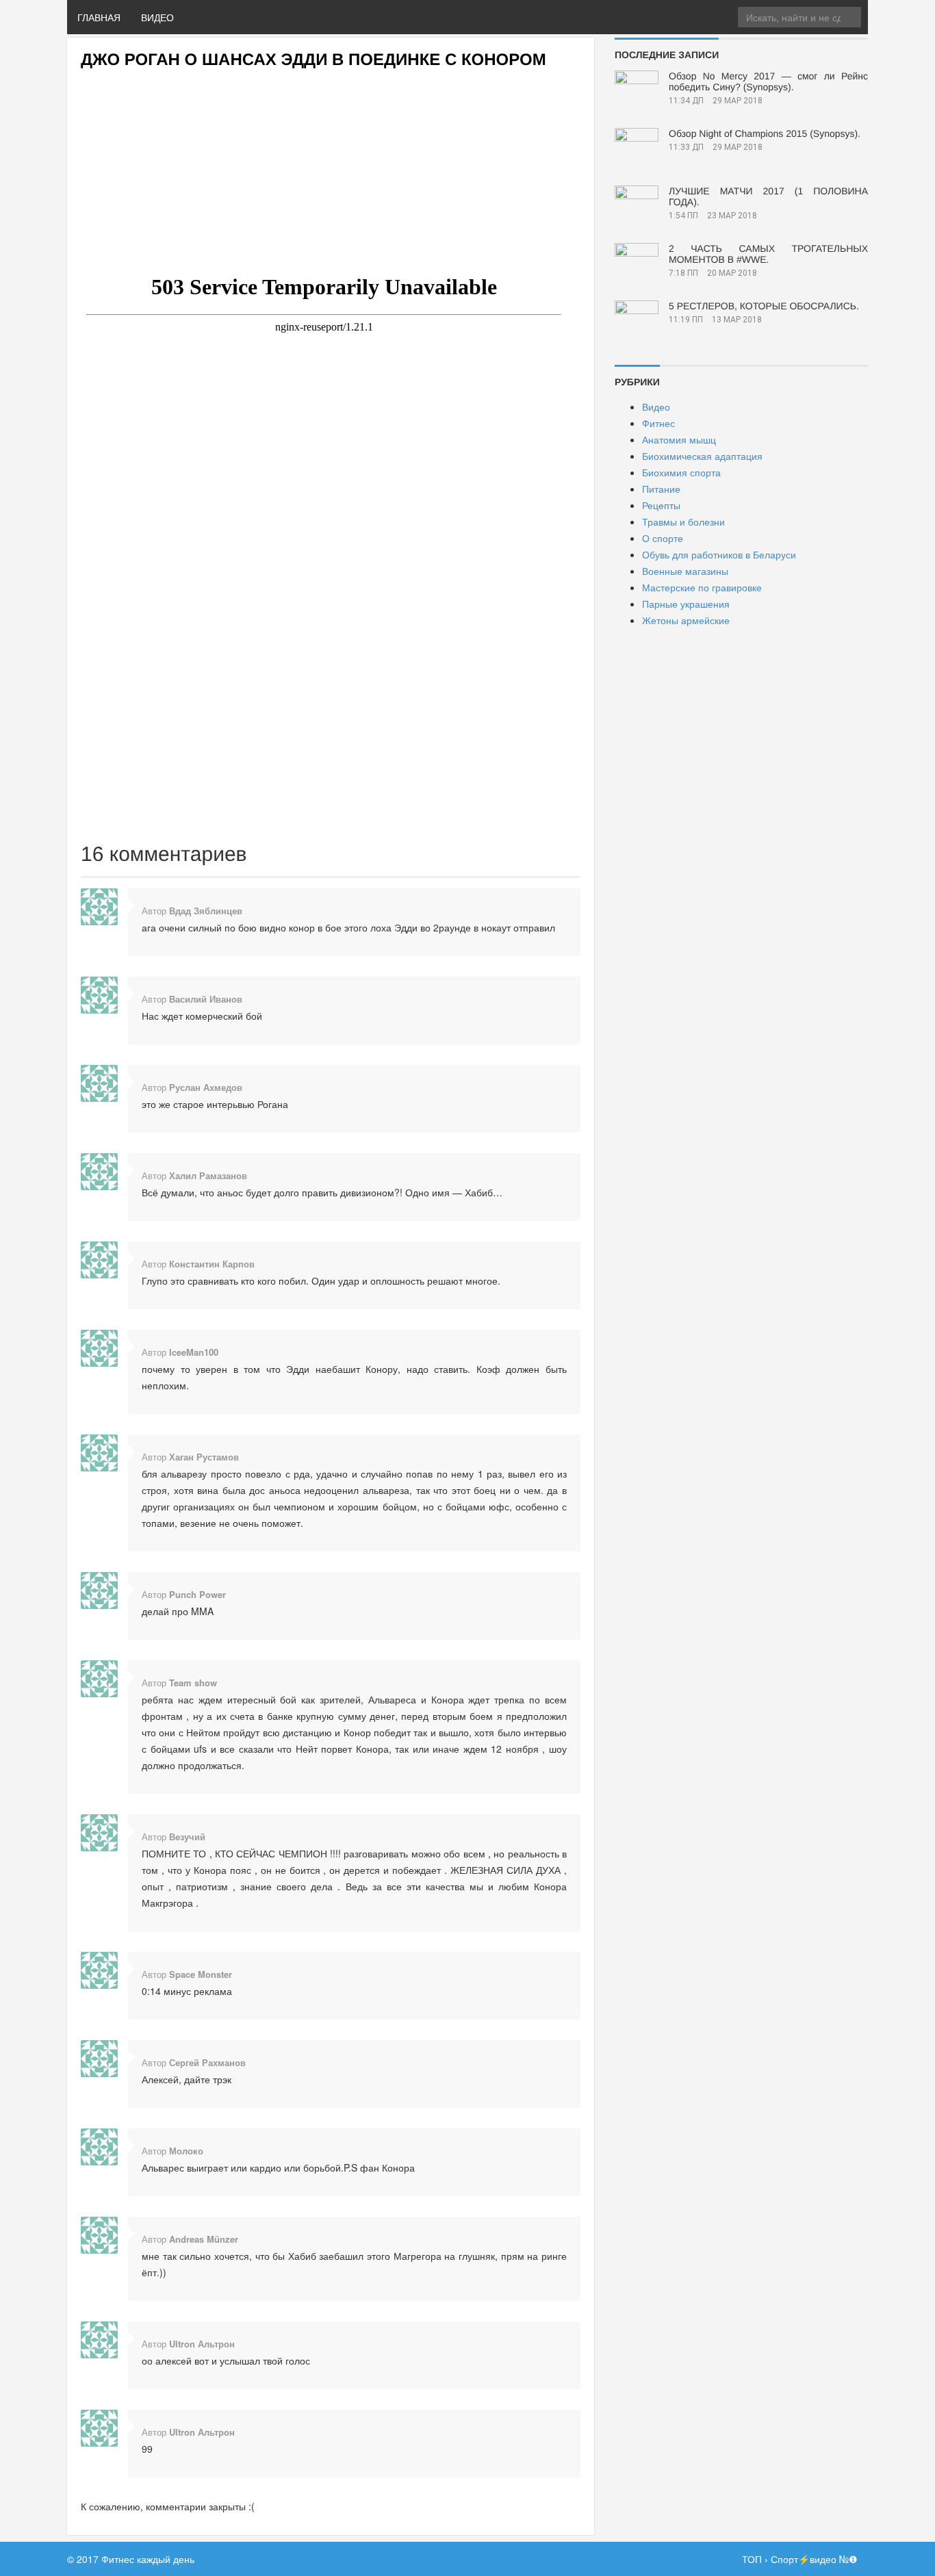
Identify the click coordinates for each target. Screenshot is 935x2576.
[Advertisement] (331, 165)
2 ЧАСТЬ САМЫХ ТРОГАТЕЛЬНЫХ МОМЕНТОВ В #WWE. (768, 254)
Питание (661, 489)
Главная (99, 17)
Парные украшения (686, 604)
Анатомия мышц (679, 439)
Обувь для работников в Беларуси (719, 554)
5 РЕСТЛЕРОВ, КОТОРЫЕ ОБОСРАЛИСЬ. (764, 306)
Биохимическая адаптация (702, 456)
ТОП (752, 2559)
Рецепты (661, 505)
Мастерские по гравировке (702, 587)
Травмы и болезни (683, 521)
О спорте (663, 538)
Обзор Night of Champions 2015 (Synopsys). (765, 133)
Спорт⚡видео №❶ (814, 2559)
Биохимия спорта (681, 472)
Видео (157, 17)
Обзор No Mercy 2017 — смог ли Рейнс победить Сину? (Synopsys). (768, 81)
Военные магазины (685, 571)
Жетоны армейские (686, 620)
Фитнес (658, 423)
